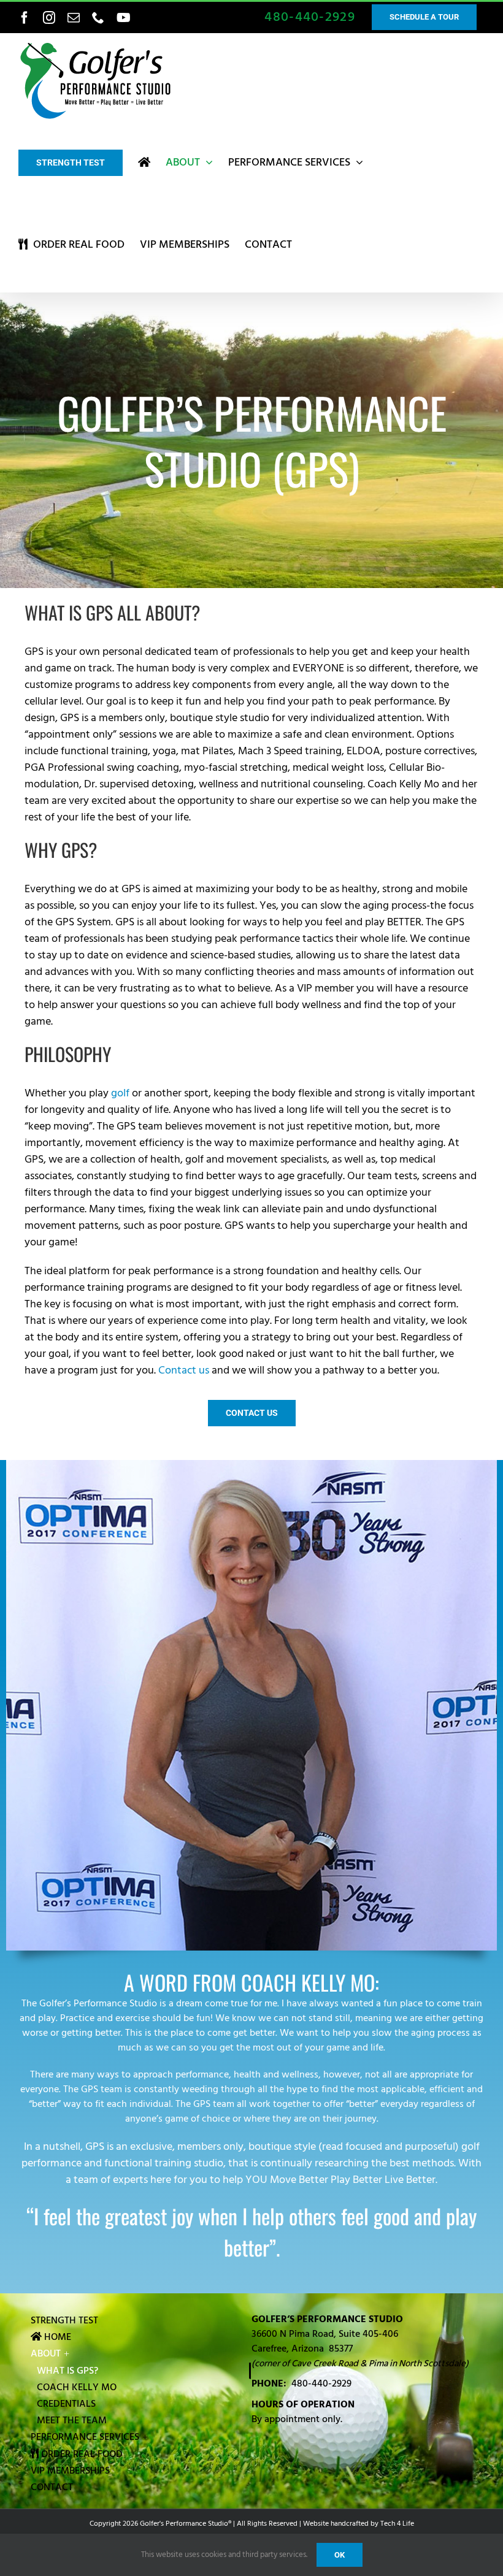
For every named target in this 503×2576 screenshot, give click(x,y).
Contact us (184, 1370)
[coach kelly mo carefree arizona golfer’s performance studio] (251, 1465)
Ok (340, 2555)
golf (120, 1093)
